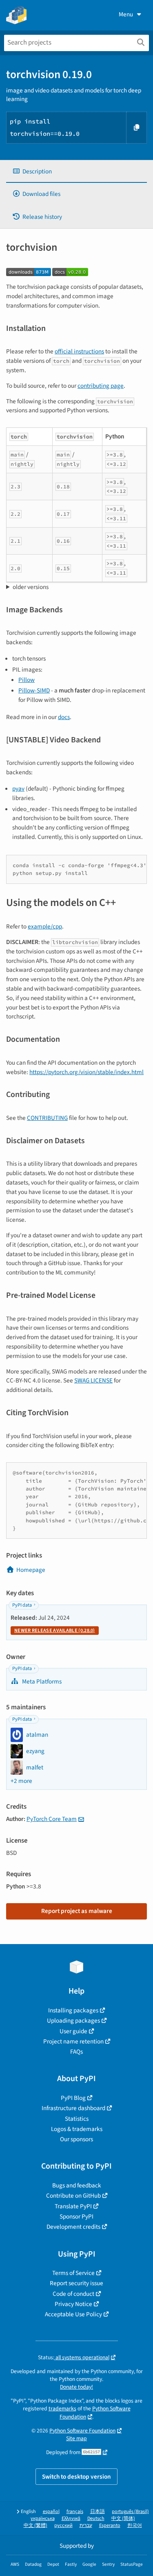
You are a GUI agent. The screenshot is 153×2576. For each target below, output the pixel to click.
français (75, 2512)
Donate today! (76, 2387)
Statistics (77, 2119)
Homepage (31, 1570)
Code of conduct (73, 2294)
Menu (126, 14)
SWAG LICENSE (93, 1380)
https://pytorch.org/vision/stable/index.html (86, 1072)
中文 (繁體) (35, 2525)
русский (63, 2525)
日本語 (98, 2512)
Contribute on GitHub (73, 2196)
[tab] (76, 172)
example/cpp (45, 926)
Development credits (73, 2227)
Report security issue (76, 2283)
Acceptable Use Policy (73, 2314)
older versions (31, 587)
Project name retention (73, 2041)
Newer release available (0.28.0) (55, 1631)
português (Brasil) (130, 2512)
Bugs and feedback (77, 2185)
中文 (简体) (123, 2519)
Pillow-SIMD (34, 690)
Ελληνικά (71, 2519)
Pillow (27, 680)
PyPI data (22, 1605)
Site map (76, 2438)
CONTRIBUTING (47, 1118)
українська (43, 2519)
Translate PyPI (73, 2206)
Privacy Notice (73, 2304)
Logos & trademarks (77, 2129)
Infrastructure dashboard (73, 2108)
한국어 (135, 2525)
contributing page (101, 386)
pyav (18, 789)
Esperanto (110, 2525)
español (51, 2512)
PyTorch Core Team (52, 1819)
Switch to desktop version (76, 2477)
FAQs (76, 2052)
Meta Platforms (41, 1681)
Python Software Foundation (82, 2431)
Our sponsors (76, 2139)
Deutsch (96, 2519)
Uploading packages (73, 2021)
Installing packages (73, 2010)
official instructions (79, 351)
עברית (86, 2525)
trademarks (62, 2409)
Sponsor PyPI (76, 2216)
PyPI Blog (73, 2098)
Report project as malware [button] (77, 1911)
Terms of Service (73, 2273)
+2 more (21, 1781)
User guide (73, 2031)
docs (64, 717)
